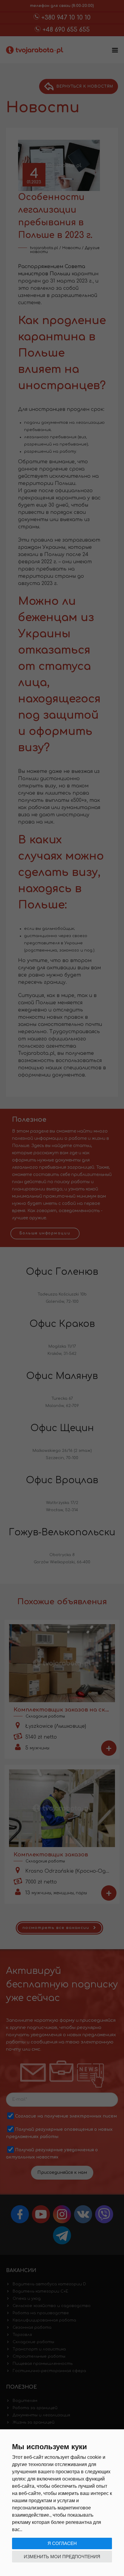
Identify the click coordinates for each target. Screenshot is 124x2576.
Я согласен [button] (62, 2543)
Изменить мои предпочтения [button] (62, 2557)
